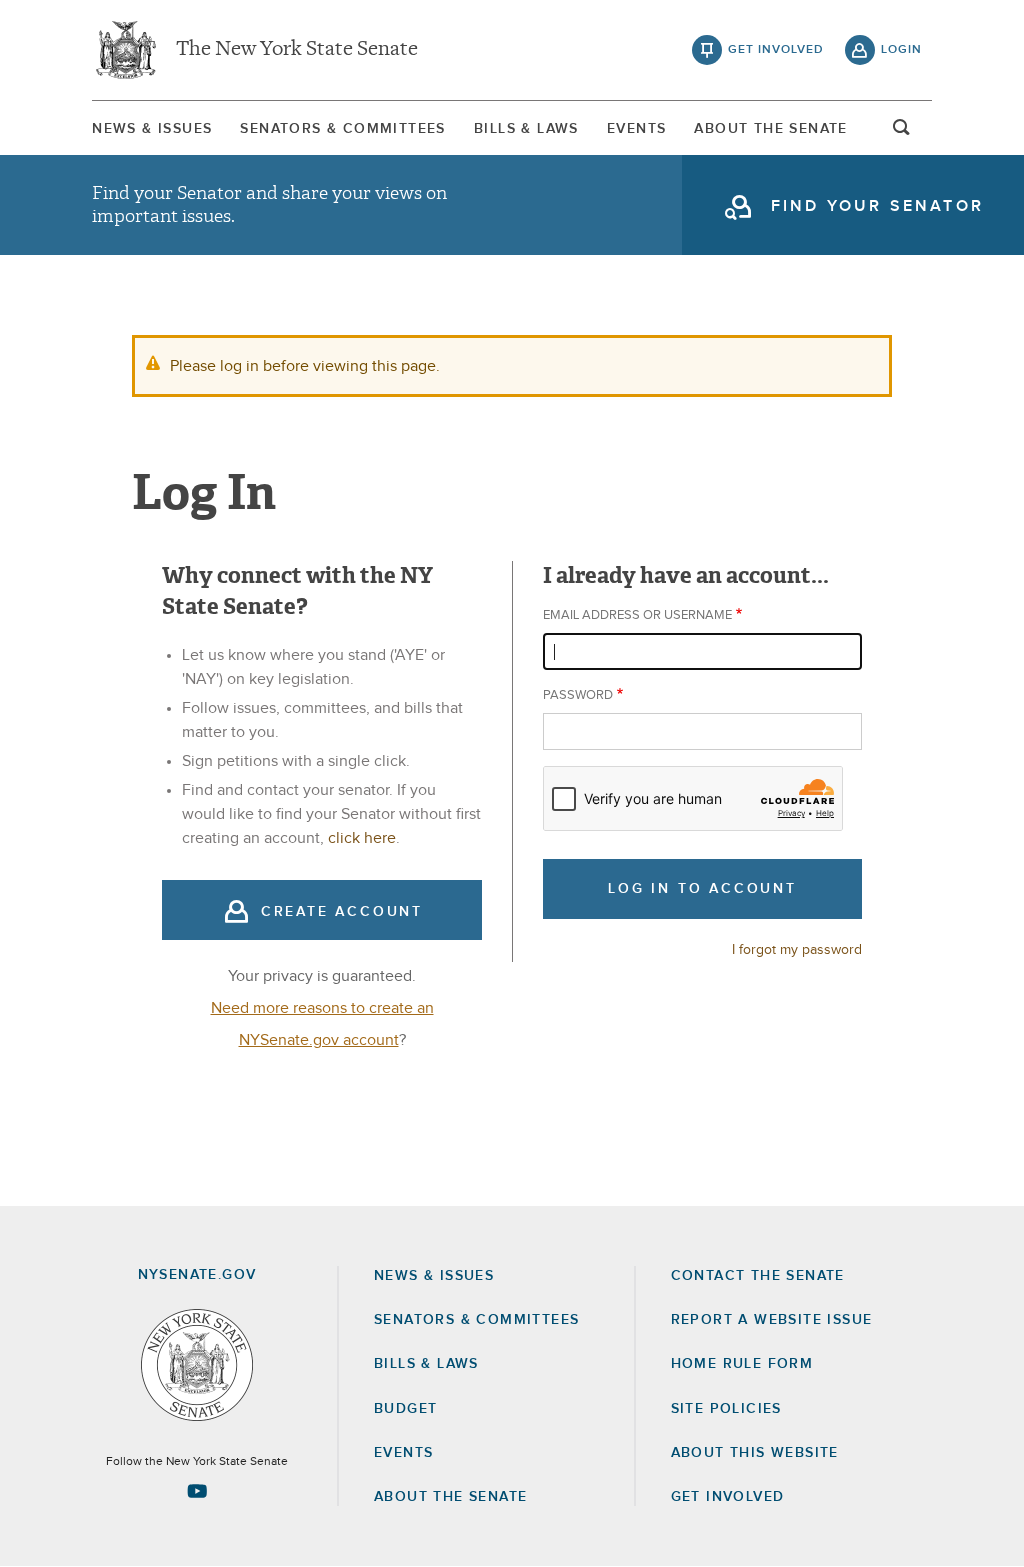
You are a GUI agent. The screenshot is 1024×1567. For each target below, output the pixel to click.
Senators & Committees (342, 129)
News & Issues (152, 129)
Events (636, 129)
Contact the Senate (758, 1276)
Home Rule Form (742, 1364)
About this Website (755, 1453)
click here (362, 838)
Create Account (342, 912)
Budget (405, 1409)
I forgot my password (797, 950)
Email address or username (637, 615)
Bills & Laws (526, 129)
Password (578, 695)
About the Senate (450, 1497)
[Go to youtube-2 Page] (197, 1491)
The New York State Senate (297, 50)
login (901, 50)
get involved (776, 50)
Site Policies (726, 1409)
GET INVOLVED (728, 1497)
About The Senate (770, 129)
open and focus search (902, 133)
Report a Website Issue (772, 1320)
